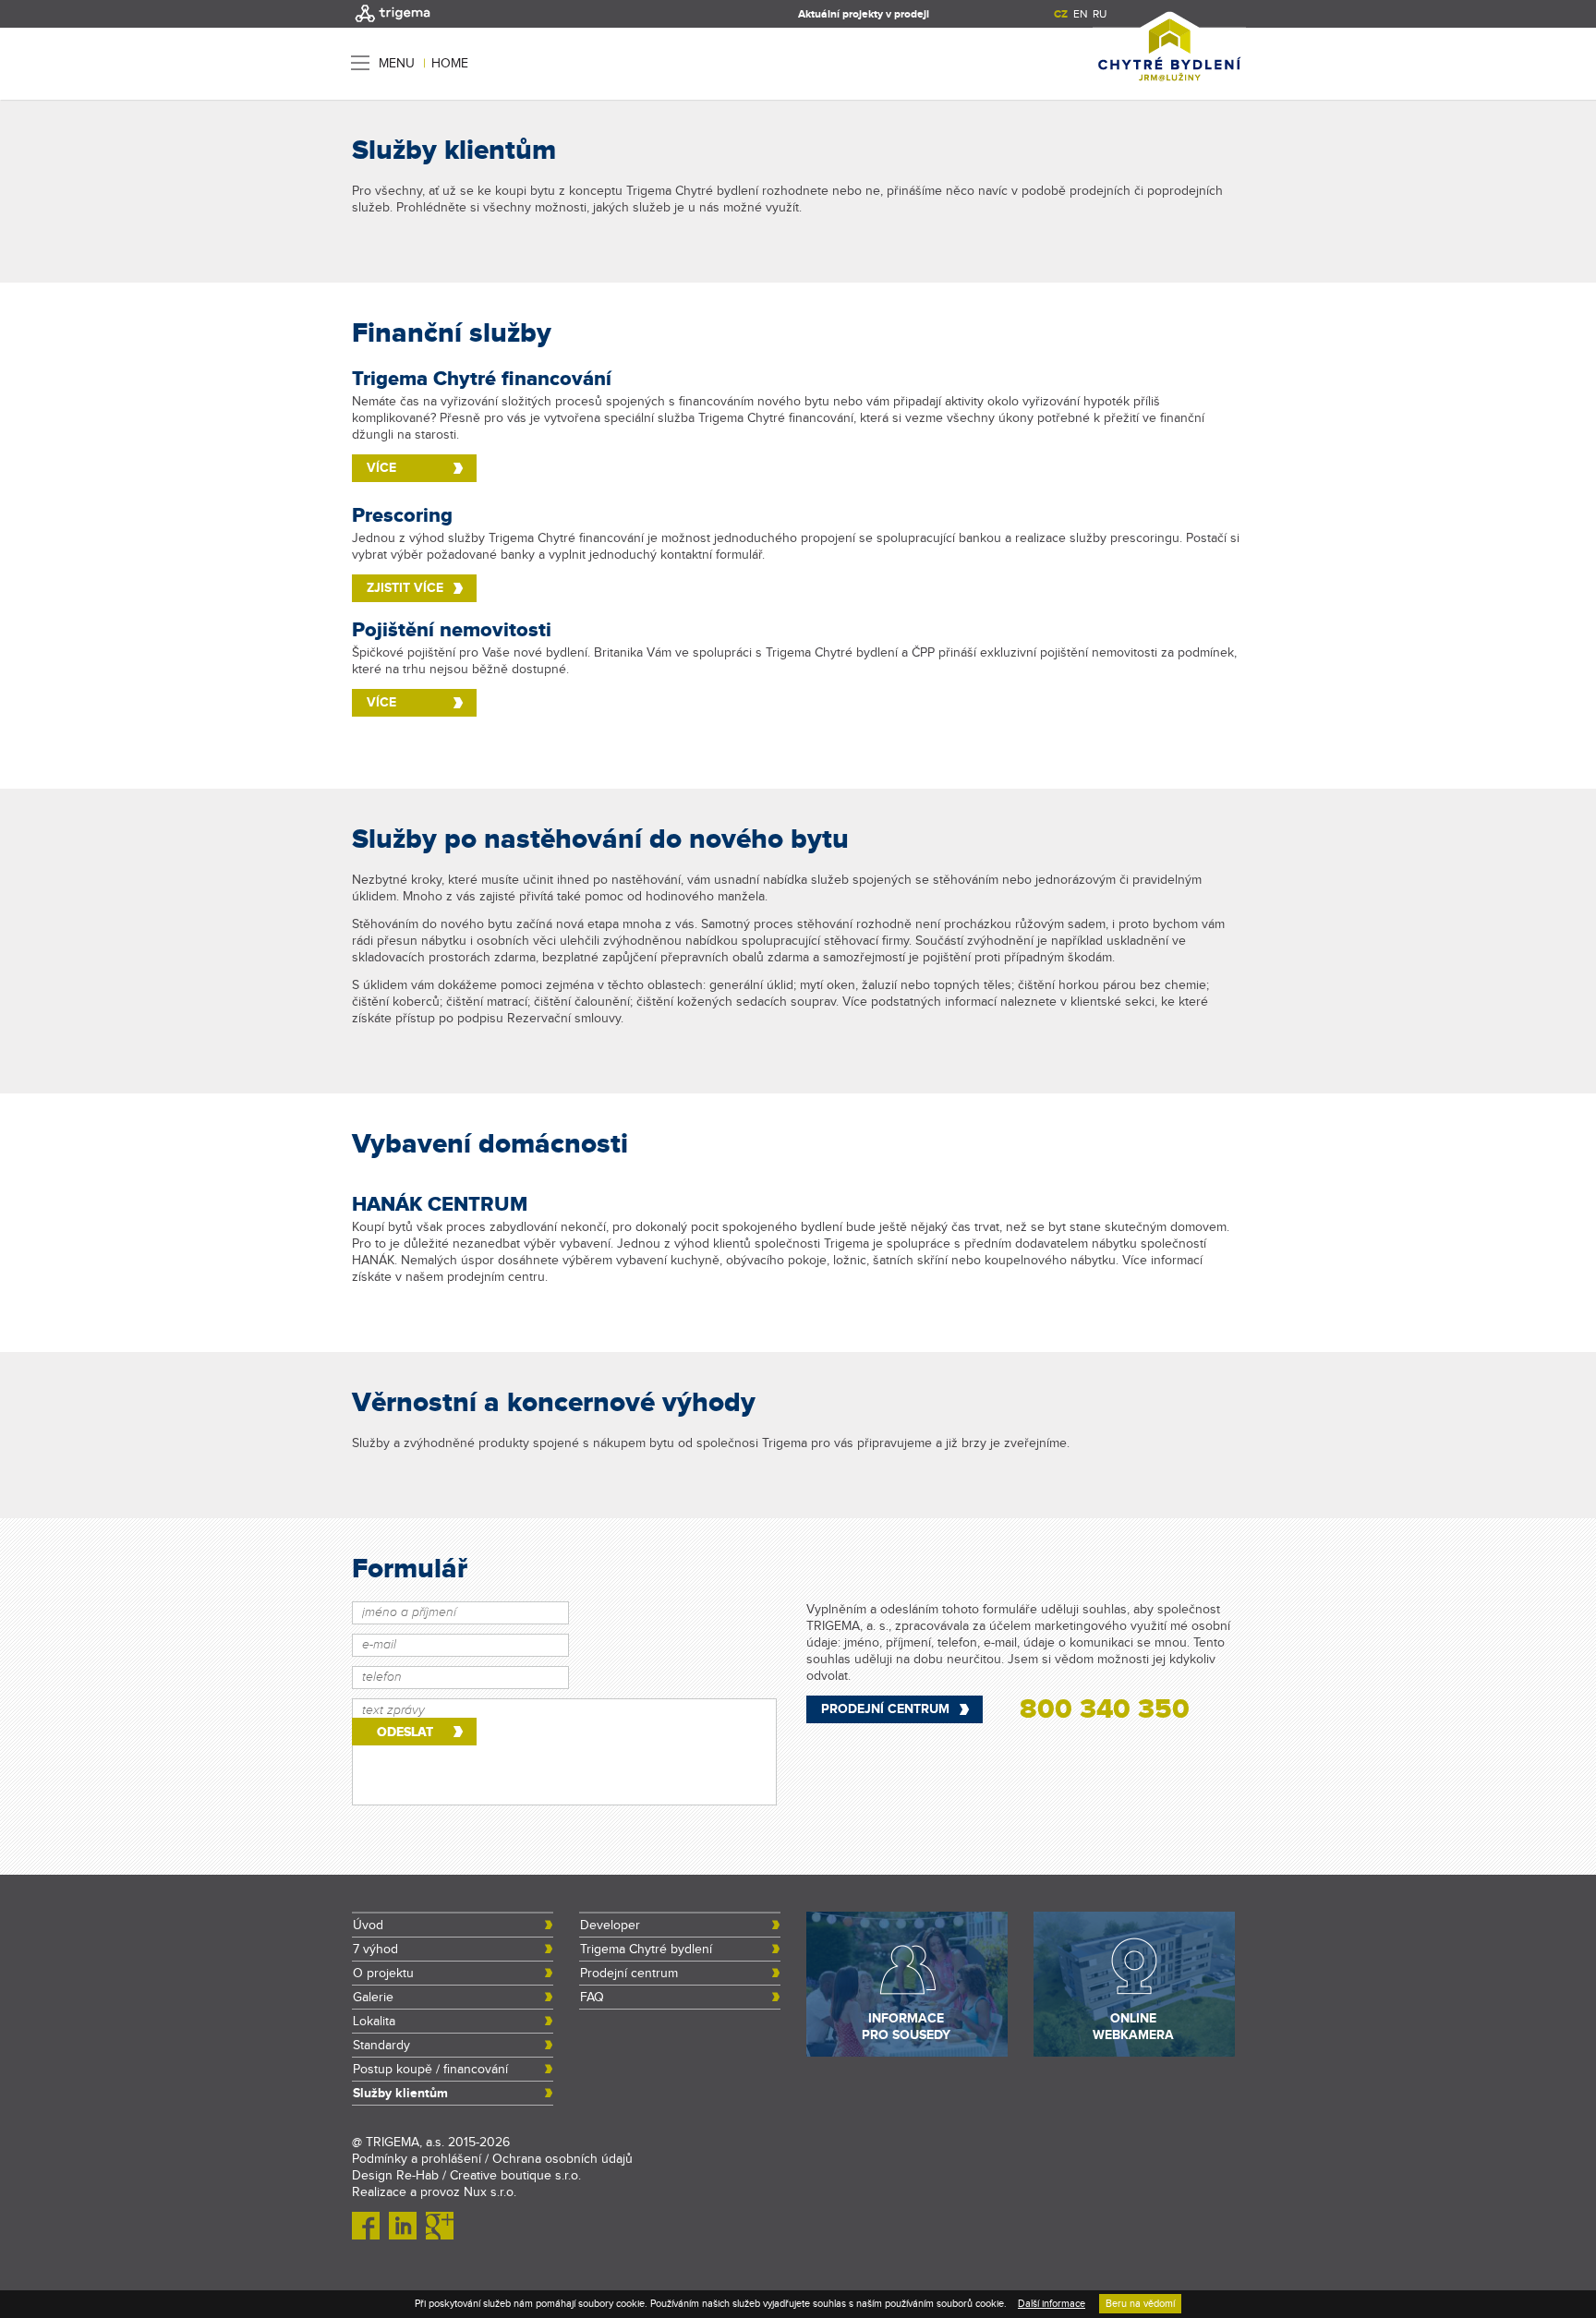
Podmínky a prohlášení (417, 2159)
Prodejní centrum (885, 1709)
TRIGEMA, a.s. (405, 2143)
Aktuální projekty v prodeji (864, 14)
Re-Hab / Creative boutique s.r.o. (489, 2176)
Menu (397, 63)
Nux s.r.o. (490, 2192)
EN (1080, 14)
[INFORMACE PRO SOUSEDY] (907, 2053)
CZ (1061, 14)
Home (450, 64)
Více (381, 468)
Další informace (1052, 2304)
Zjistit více (405, 588)
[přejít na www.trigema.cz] (393, 24)
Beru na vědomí (1140, 2304)
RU (1100, 14)
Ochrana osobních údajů (562, 2159)
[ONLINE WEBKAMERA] (1134, 2053)
